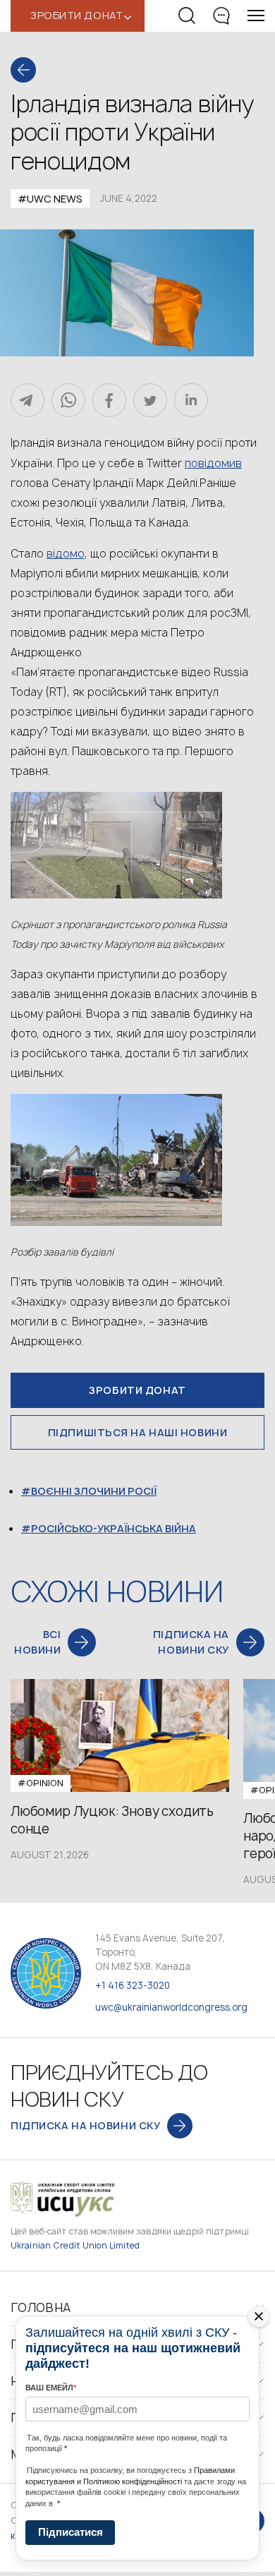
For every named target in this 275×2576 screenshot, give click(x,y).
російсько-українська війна (114, 1528)
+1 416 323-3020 (133, 1985)
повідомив (213, 463)
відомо (66, 553)
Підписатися (71, 2532)
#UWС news (50, 199)
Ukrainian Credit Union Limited (75, 2245)
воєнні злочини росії (94, 1491)
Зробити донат (137, 1390)
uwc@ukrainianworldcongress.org (171, 2007)
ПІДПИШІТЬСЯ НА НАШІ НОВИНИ (138, 1432)
